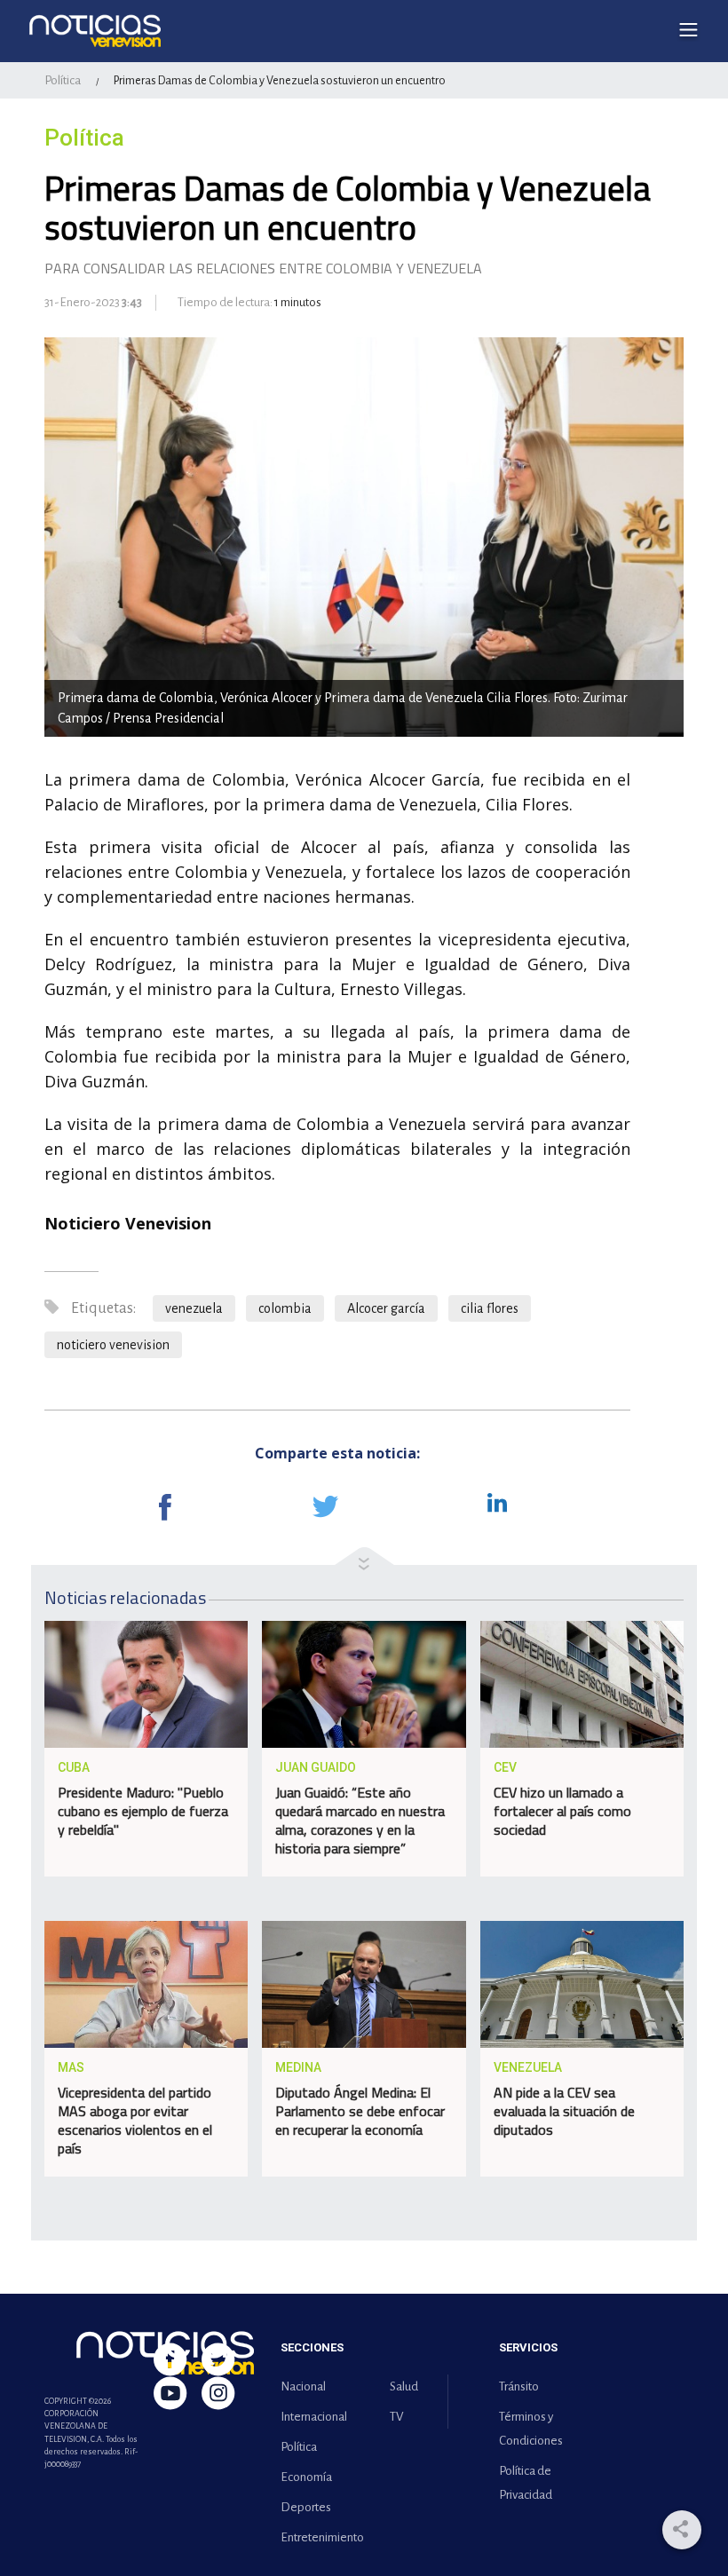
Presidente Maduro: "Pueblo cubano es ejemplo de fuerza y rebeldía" (143, 1811)
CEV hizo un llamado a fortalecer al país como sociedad (562, 1811)
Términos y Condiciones (531, 2429)
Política (63, 80)
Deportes (306, 2507)
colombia (285, 1308)
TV (396, 2417)
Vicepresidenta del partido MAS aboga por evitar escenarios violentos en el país (135, 2120)
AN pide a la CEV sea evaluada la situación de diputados (564, 2111)
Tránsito (519, 2386)
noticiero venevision (113, 1345)
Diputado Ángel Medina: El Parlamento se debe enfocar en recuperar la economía (360, 2111)
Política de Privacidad (526, 2483)
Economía (306, 2477)
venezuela (194, 1308)
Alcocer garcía (386, 1308)
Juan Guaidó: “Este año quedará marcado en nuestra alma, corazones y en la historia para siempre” (360, 1820)
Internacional (314, 2417)
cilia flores (490, 1308)
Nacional (303, 2386)
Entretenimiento (319, 2537)
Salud (404, 2386)
